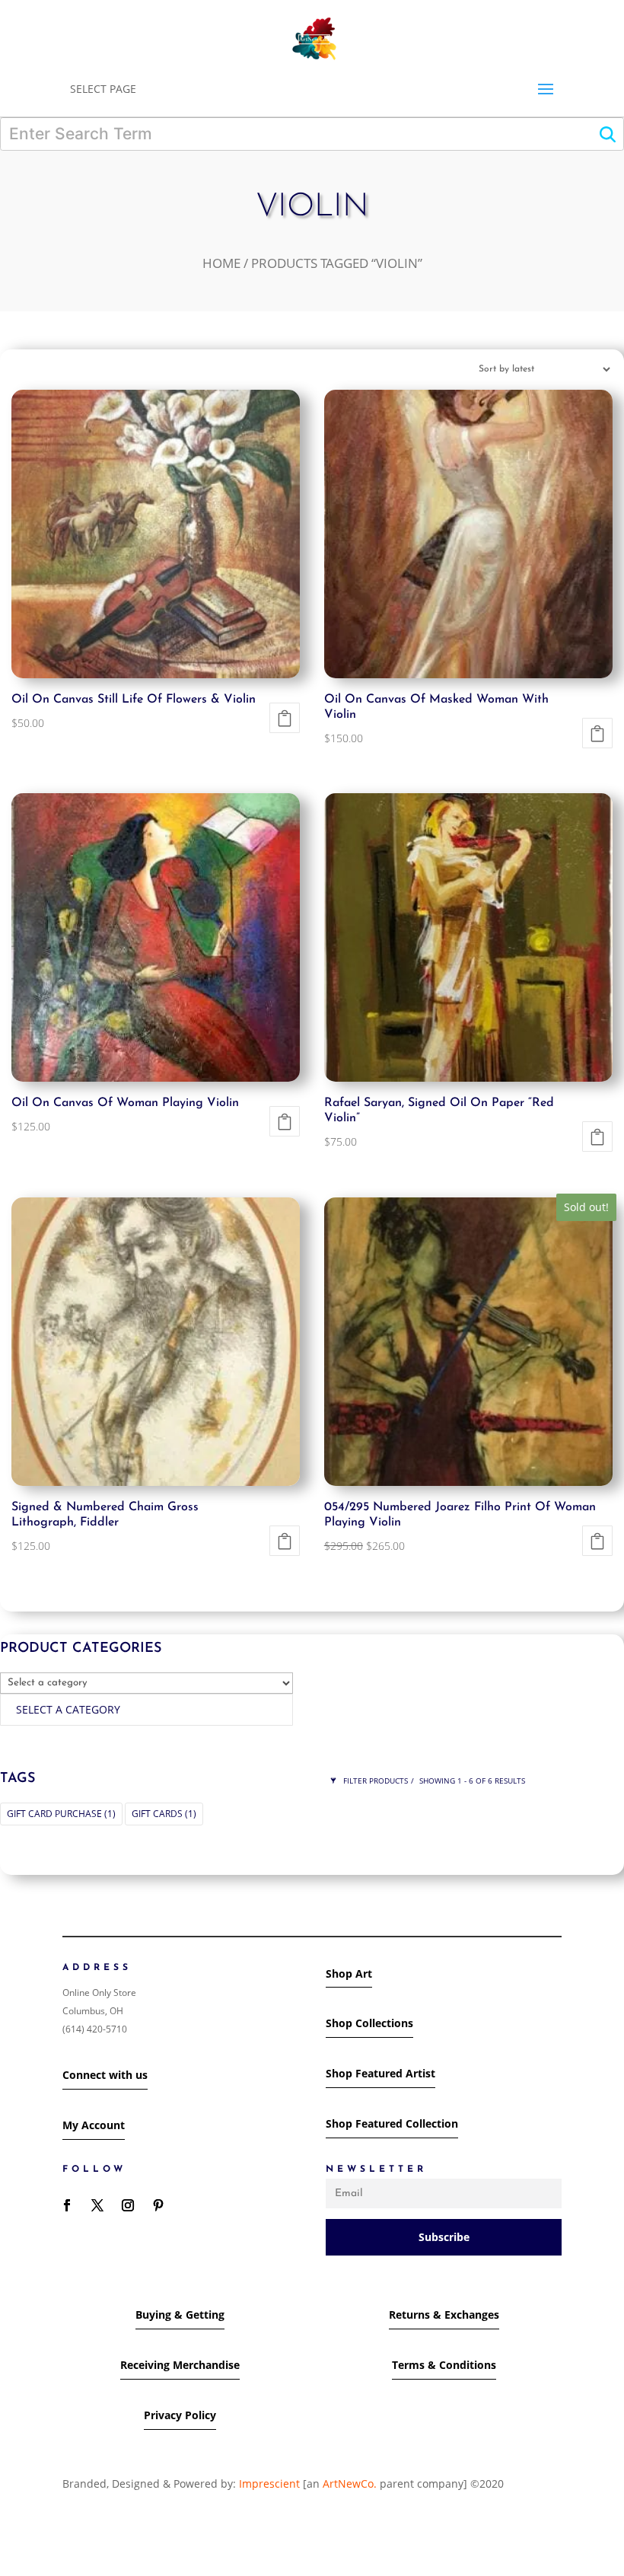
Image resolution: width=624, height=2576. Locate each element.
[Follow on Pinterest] (158, 2205)
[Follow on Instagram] (128, 2205)
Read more (597, 1541)
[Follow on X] (97, 2205)
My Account (94, 2125)
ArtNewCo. (350, 2484)
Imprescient (269, 2484)
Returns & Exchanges (444, 2315)
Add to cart (285, 718)
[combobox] (146, 1710)
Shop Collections (369, 2023)
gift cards (164, 1814)
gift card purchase (61, 1814)
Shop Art (349, 1973)
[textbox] (68, 1709)
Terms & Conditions (444, 2365)
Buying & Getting (180, 2315)
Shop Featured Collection (392, 2123)
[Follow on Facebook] (67, 2205)
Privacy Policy (180, 2415)
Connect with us (105, 2075)
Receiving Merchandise (180, 2365)
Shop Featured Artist (380, 2073)
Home (221, 263)
